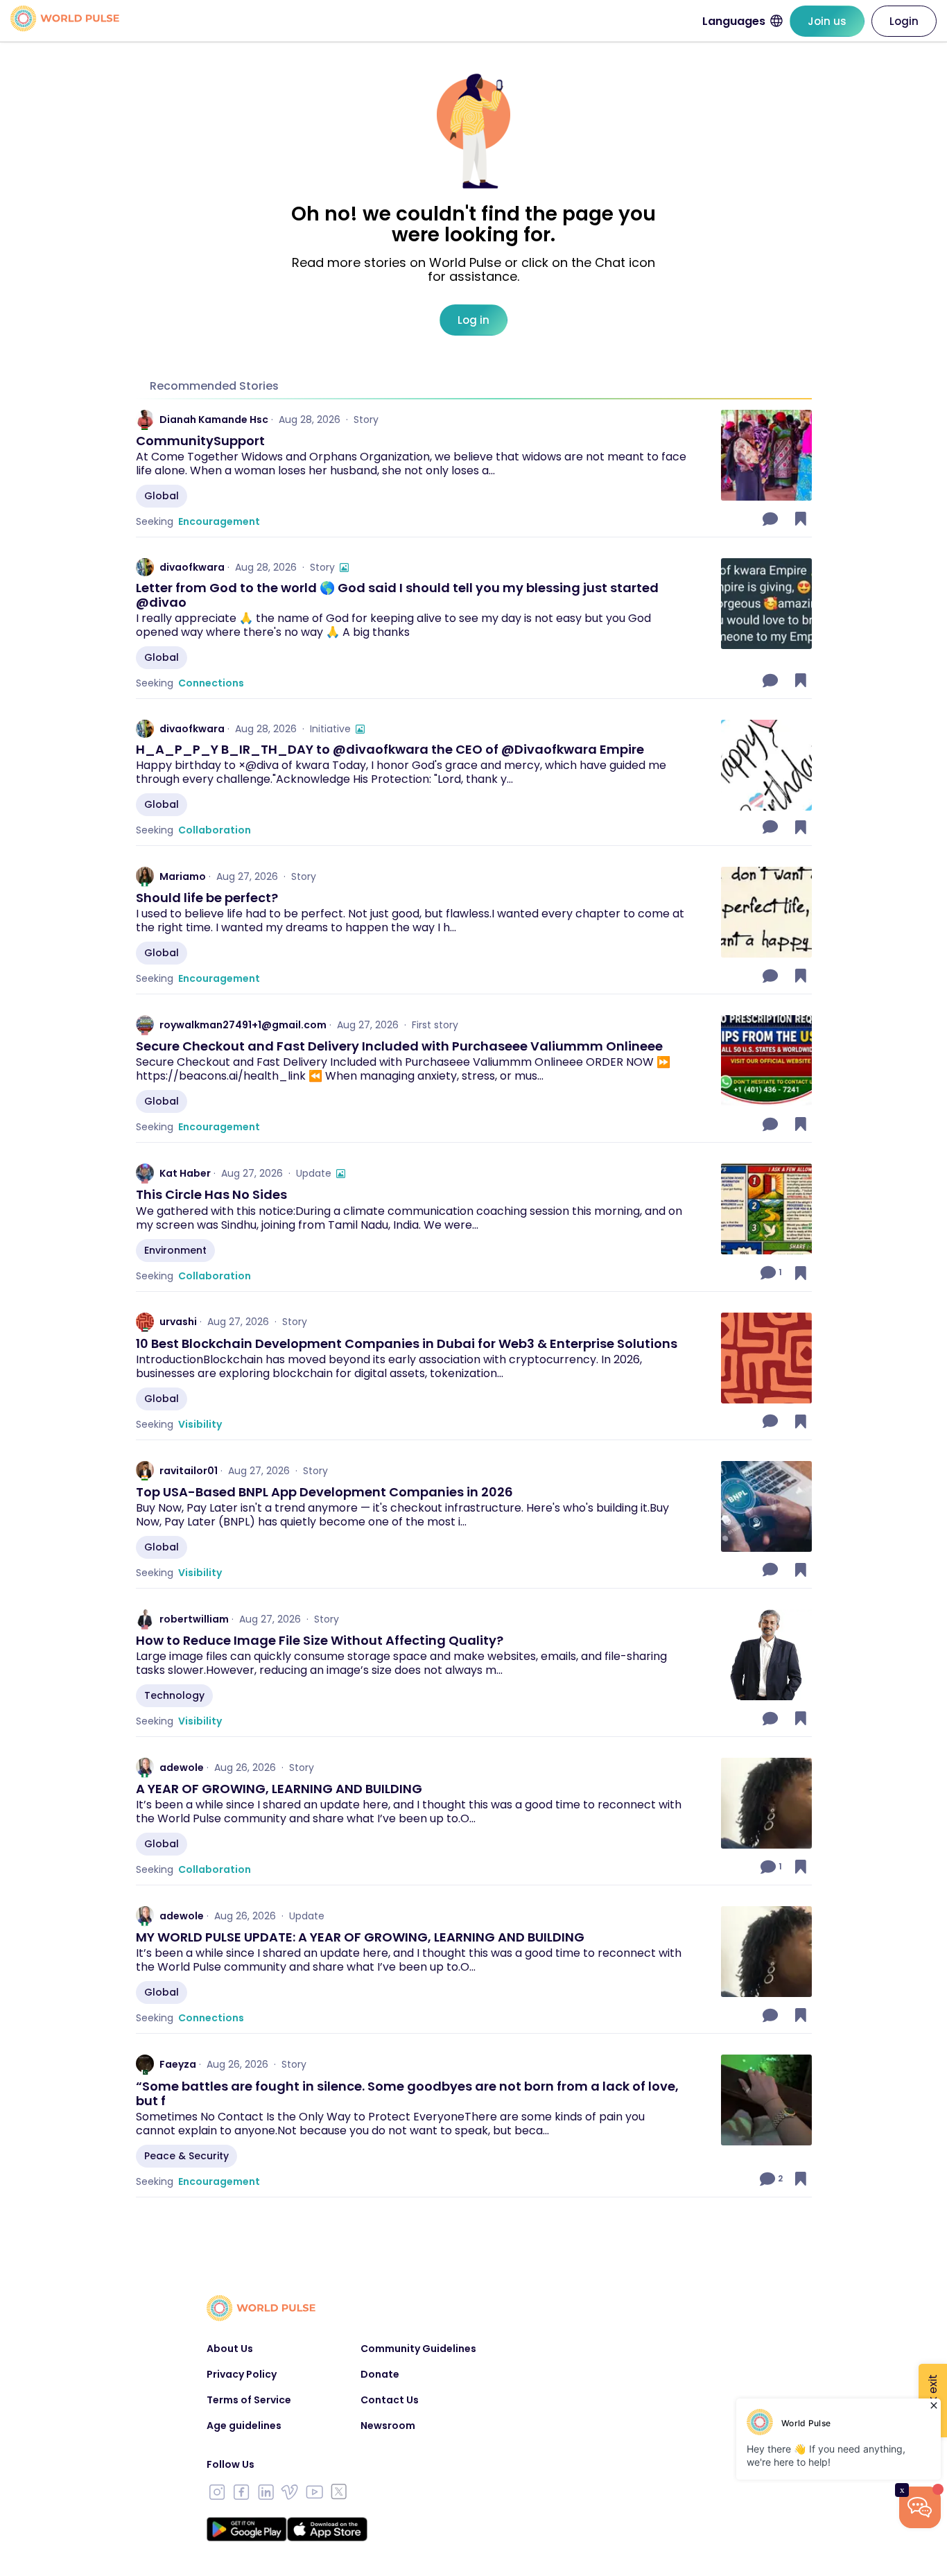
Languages (734, 21)
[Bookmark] (801, 519)
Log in (473, 320)
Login (904, 21)
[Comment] (772, 519)
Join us (827, 21)
